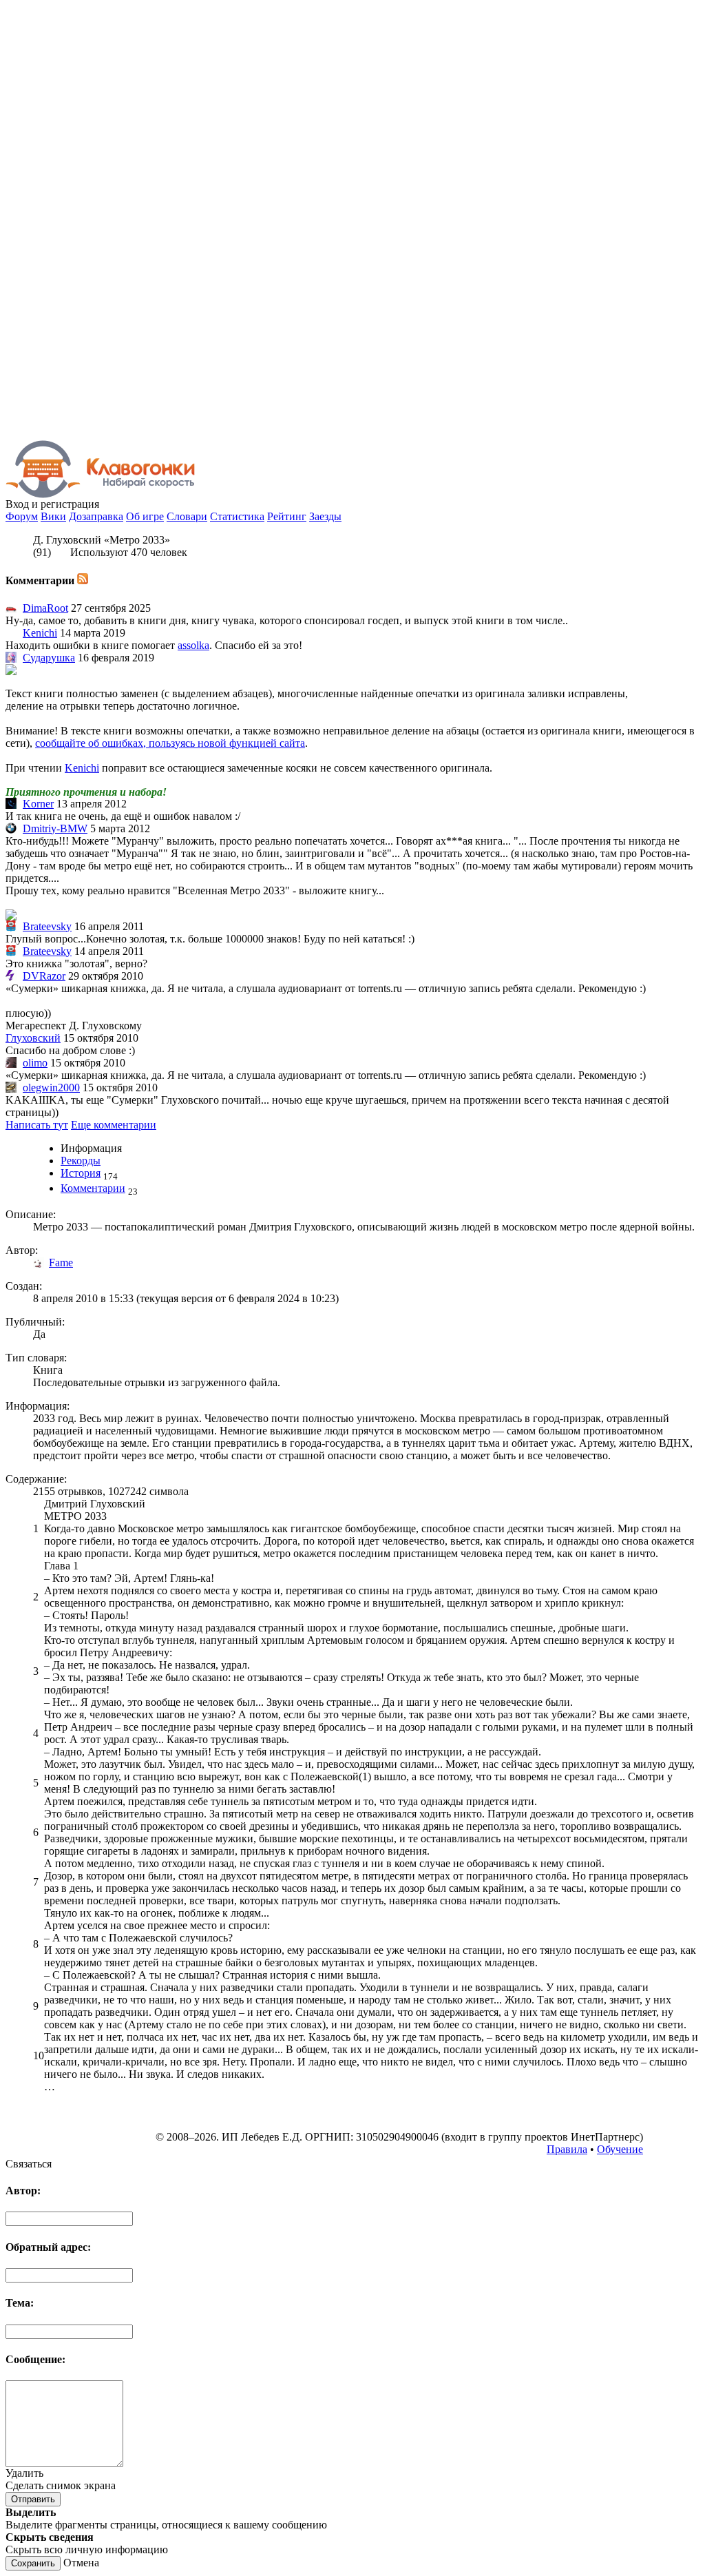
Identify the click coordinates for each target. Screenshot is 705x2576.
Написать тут (37, 1125)
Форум (22, 516)
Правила (567, 2149)
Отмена (81, 2563)
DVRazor (44, 976)
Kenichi (40, 633)
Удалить (24, 2473)
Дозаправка (96, 516)
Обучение (620, 2149)
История (81, 1173)
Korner (38, 804)
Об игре (145, 516)
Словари (187, 516)
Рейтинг (287, 516)
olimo (35, 1063)
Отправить (33, 2499)
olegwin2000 (51, 1088)
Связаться (29, 2164)
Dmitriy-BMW (55, 828)
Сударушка (49, 658)
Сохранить (33, 2563)
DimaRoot (45, 608)
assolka (193, 645)
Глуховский (33, 1038)
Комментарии (93, 1188)
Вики (53, 516)
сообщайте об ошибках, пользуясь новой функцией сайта (170, 743)
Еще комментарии (114, 1125)
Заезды (325, 516)
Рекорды (81, 1161)
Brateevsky (47, 926)
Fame (61, 1263)
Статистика (237, 516)
